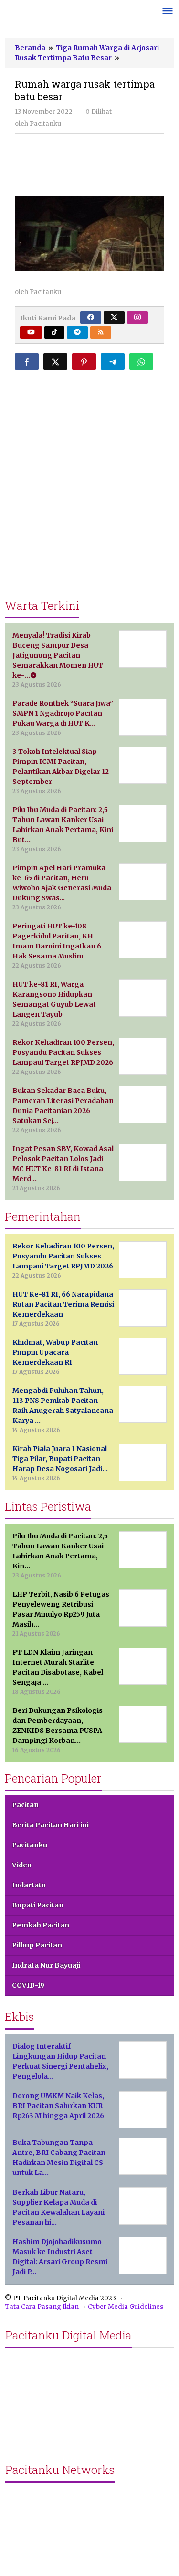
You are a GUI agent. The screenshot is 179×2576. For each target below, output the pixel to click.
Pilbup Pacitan (37, 1945)
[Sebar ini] (27, 361)
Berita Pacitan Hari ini (50, 1825)
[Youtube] (31, 332)
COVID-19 (28, 1985)
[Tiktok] (54, 332)
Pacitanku (30, 1845)
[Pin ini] (84, 361)
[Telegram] (77, 332)
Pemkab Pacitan (41, 1925)
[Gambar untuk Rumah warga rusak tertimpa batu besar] (90, 164)
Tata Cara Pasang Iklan (42, 2307)
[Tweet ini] (55, 361)
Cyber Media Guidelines (126, 2307)
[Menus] (168, 12)
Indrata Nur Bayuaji (46, 1965)
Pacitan (25, 1805)
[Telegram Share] (113, 361)
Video (22, 1865)
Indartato (29, 1885)
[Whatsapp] (141, 361)
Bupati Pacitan (38, 1905)
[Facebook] (91, 318)
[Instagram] (137, 318)
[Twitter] (114, 318)
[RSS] (101, 332)
